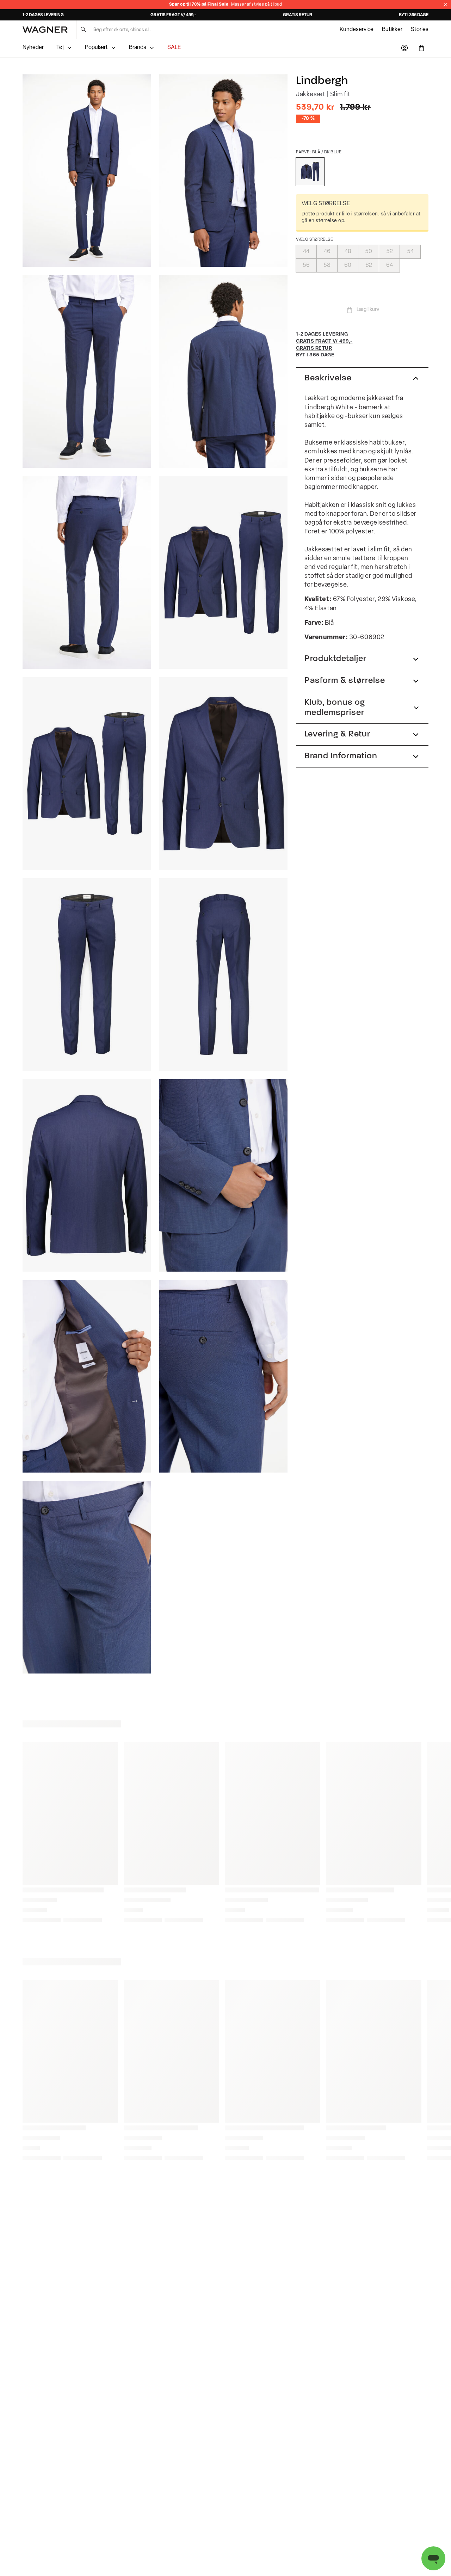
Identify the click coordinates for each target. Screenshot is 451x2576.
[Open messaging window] (433, 2558)
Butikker (392, 30)
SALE (174, 48)
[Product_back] (223, 974)
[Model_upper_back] (223, 372)
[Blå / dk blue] (310, 172)
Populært (96, 48)
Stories (420, 30)
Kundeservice (357, 30)
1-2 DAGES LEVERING (43, 15)
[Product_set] (223, 573)
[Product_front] (223, 773)
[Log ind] (404, 48)
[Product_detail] (223, 1175)
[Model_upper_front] (223, 171)
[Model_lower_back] (87, 573)
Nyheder (33, 48)
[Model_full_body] (87, 171)
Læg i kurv (368, 310)
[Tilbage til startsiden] (45, 30)
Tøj (60, 48)
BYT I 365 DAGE (414, 15)
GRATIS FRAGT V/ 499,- (173, 15)
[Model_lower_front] (87, 372)
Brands (138, 48)
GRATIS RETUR (298, 15)
